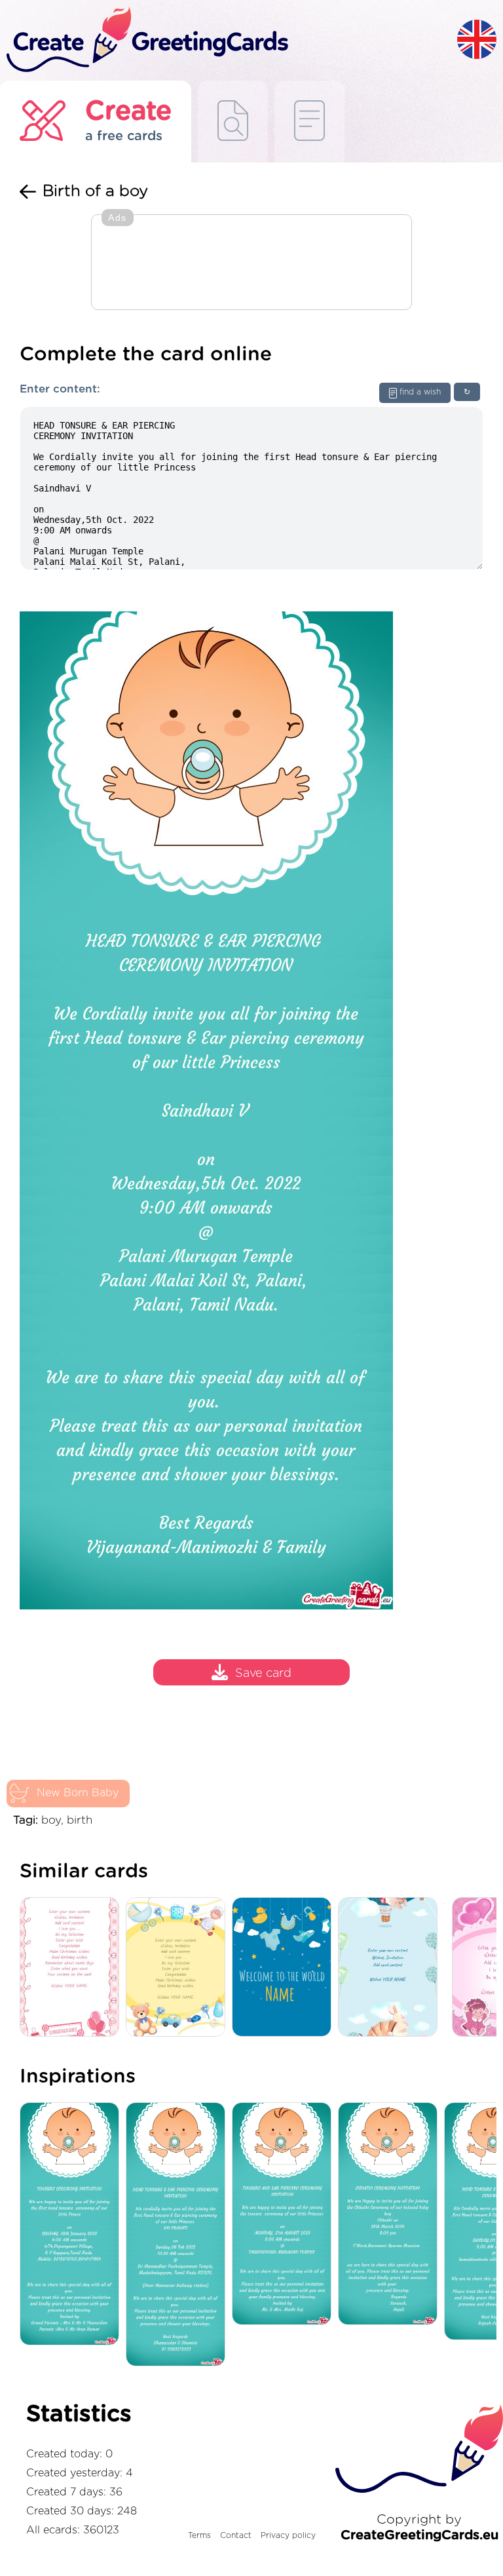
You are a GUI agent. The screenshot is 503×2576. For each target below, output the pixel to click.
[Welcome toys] (285, 1968)
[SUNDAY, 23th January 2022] (73, 2225)
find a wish (420, 392)
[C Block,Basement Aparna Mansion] (391, 2215)
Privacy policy (288, 2535)
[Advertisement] (251, 263)
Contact (236, 2535)
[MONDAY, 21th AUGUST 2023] (285, 2215)
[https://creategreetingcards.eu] (229, 40)
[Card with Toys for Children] (179, 1968)
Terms (199, 2535)
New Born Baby (78, 1793)
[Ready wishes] (233, 122)
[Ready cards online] (309, 122)
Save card (263, 1674)
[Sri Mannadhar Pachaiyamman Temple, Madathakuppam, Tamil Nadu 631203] (179, 2235)
